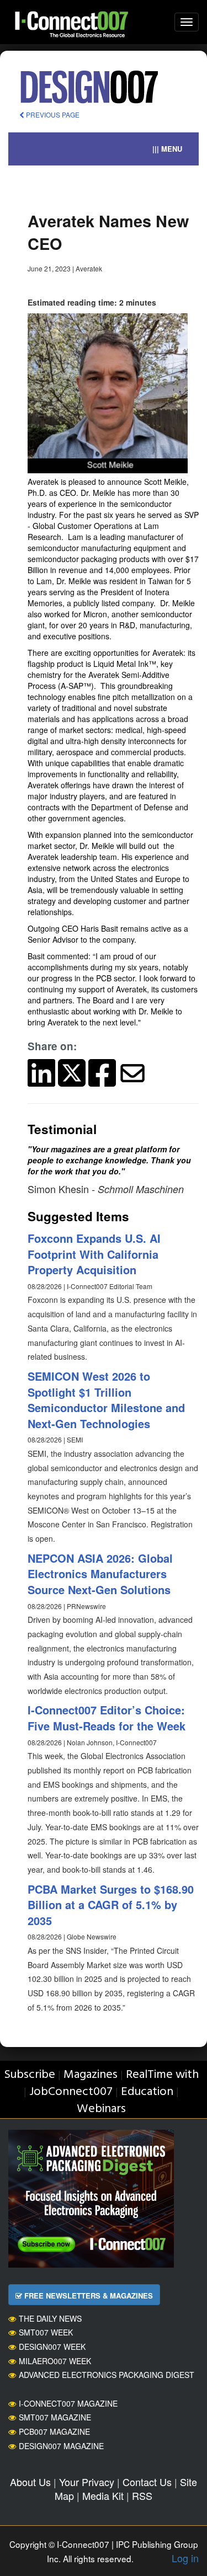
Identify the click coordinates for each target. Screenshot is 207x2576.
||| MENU (167, 149)
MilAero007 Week (55, 2361)
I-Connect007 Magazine (68, 2403)
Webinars (101, 2109)
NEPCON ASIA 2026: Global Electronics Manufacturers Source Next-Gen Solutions (100, 1574)
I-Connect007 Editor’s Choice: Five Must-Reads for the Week (107, 1718)
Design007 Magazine (61, 2446)
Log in (185, 2558)
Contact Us (147, 2482)
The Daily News (50, 2318)
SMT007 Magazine (55, 2417)
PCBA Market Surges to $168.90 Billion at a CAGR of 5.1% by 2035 (111, 1905)
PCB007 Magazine (54, 2431)
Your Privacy (87, 2482)
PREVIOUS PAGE (52, 114)
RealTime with (162, 2075)
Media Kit (103, 2495)
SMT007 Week (46, 2332)
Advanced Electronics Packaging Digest (107, 2375)
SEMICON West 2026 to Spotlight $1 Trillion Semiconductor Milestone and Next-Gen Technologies (106, 1400)
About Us (30, 2482)
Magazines (91, 2075)
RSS (142, 2495)
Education (147, 2092)
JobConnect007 (71, 2092)
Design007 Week (52, 2347)
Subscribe (30, 2075)
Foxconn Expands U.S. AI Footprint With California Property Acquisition (94, 1254)
